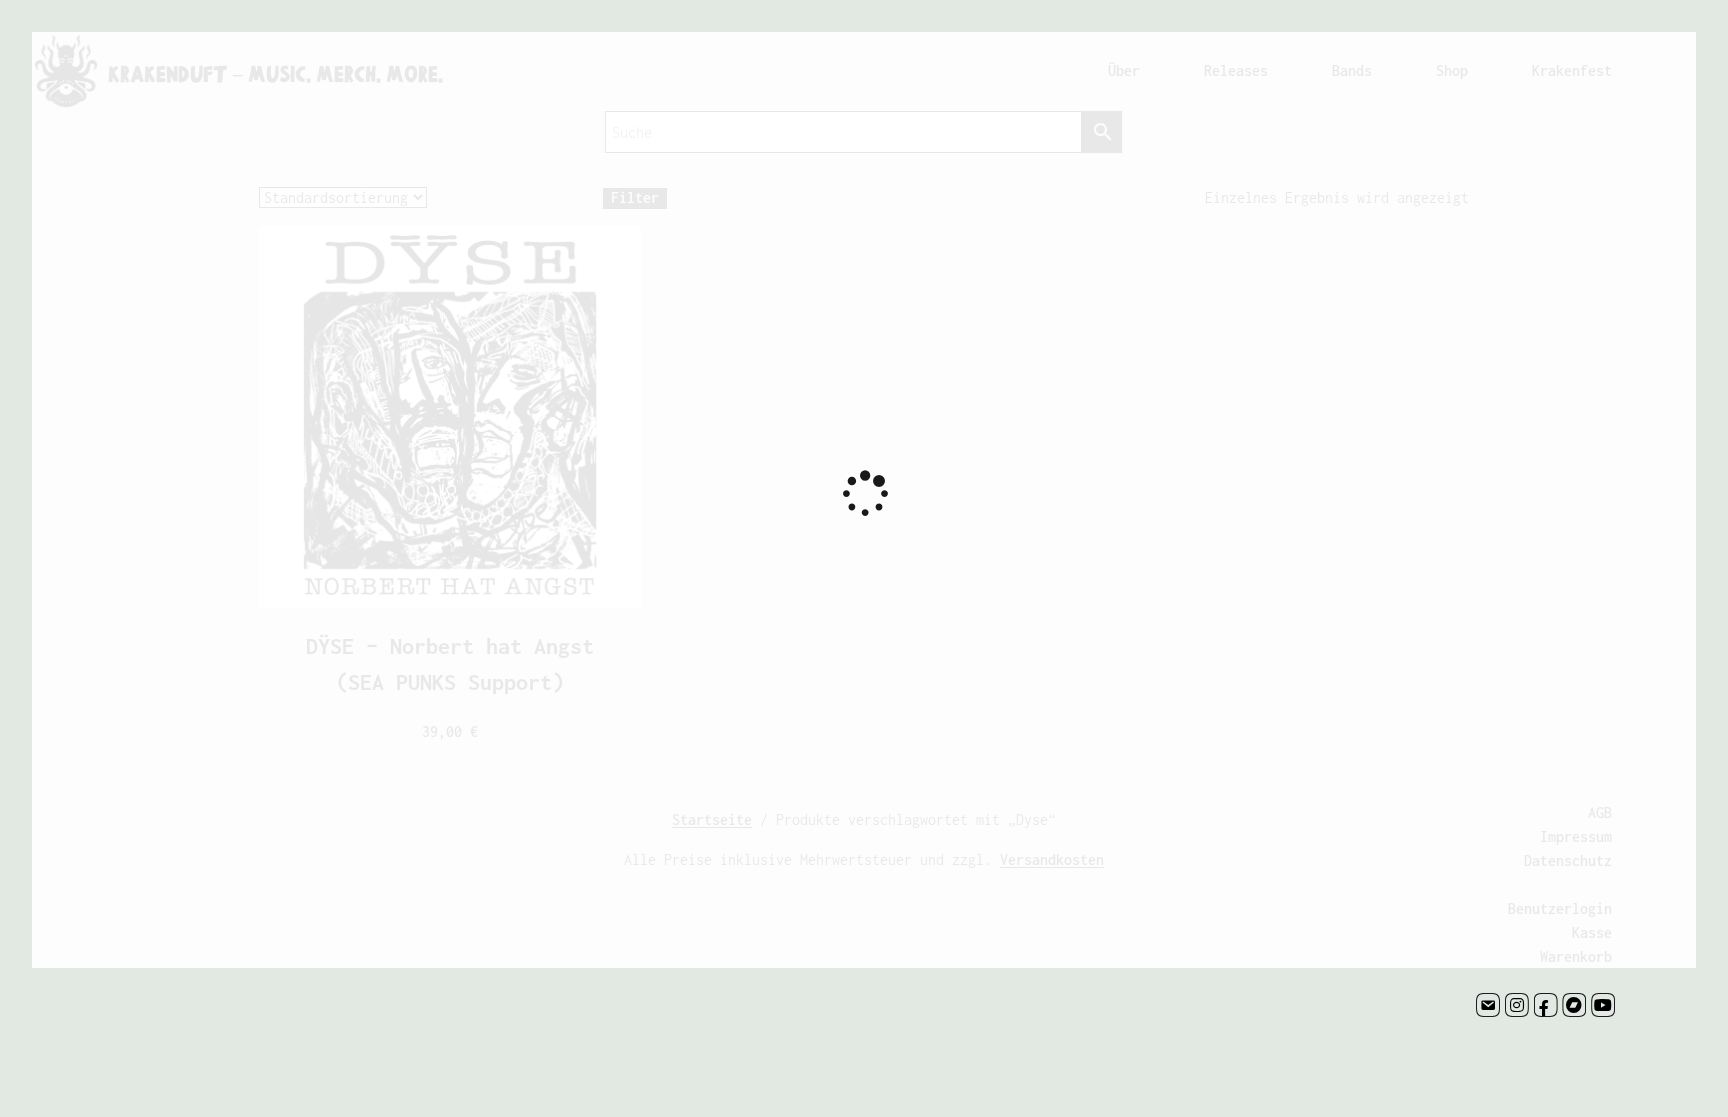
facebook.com (1546, 1005)
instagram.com (1517, 1005)
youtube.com (1603, 1005)
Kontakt (1488, 1005)
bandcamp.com (1574, 1005)
